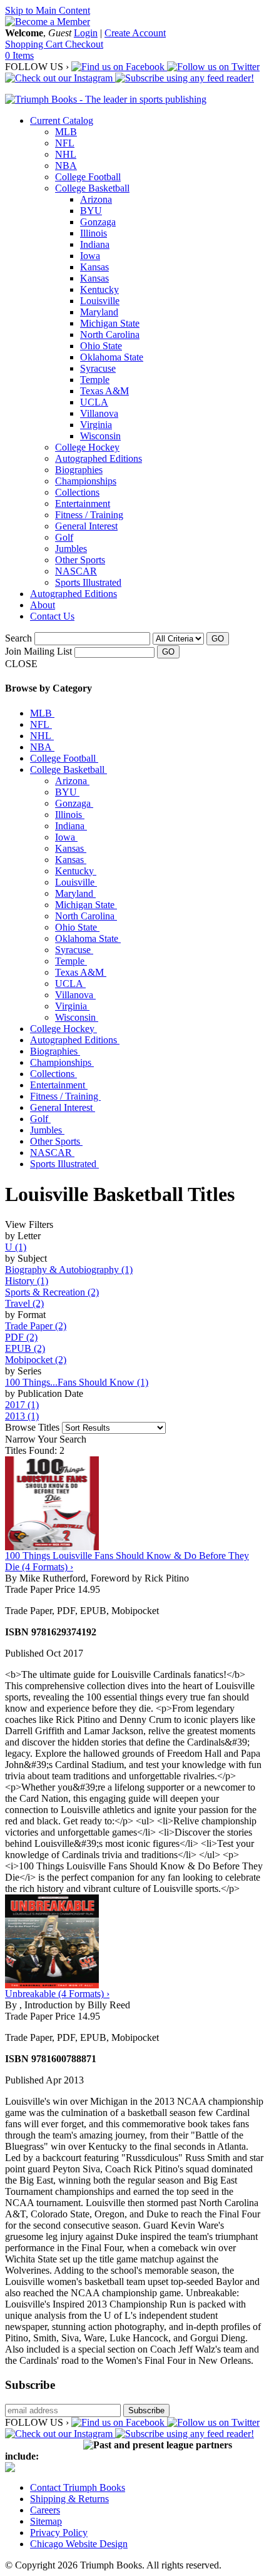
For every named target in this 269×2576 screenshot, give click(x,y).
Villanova (99, 413)
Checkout (84, 44)
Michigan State (110, 323)
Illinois (94, 233)
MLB (66, 132)
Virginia (96, 425)
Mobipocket (36, 1360)
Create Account (135, 33)
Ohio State (101, 346)
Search (18, 638)
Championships (86, 481)
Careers (45, 2510)
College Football (88, 177)
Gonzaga (98, 222)
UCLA (94, 402)
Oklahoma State (112, 357)
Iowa (90, 256)
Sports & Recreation (52, 1292)
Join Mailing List (38, 651)
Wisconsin (100, 436)
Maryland (99, 312)
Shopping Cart (35, 44)
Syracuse (98, 368)
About (43, 605)
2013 (22, 1416)
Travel (24, 1303)
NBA (66, 166)
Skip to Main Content (48, 10)
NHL (66, 154)
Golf (64, 537)
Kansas (94, 267)
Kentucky (99, 289)
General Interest (86, 526)
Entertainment (83, 503)
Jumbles (71, 549)
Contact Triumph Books (78, 2487)
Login (86, 33)
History (27, 1281)
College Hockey (87, 447)
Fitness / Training (89, 515)
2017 (22, 1405)
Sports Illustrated (88, 582)
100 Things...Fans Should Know (77, 1382)
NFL (65, 143)
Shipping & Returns (69, 2499)
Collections (77, 492)
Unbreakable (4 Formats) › (57, 1994)
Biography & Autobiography (69, 1270)
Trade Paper (36, 1326)
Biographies (79, 470)
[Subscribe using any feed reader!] (185, 78)
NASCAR (76, 571)
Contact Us (52, 616)
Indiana (95, 244)
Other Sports (80, 560)
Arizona (96, 199)
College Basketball (92, 188)
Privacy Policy (59, 2533)
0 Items (19, 55)
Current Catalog (62, 120)
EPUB (25, 1348)
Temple (95, 380)
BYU (91, 211)
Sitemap (46, 2521)
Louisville (100, 301)
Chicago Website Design (79, 2544)
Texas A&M (104, 391)
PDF (21, 1337)
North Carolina (110, 335)
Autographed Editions (99, 458)
